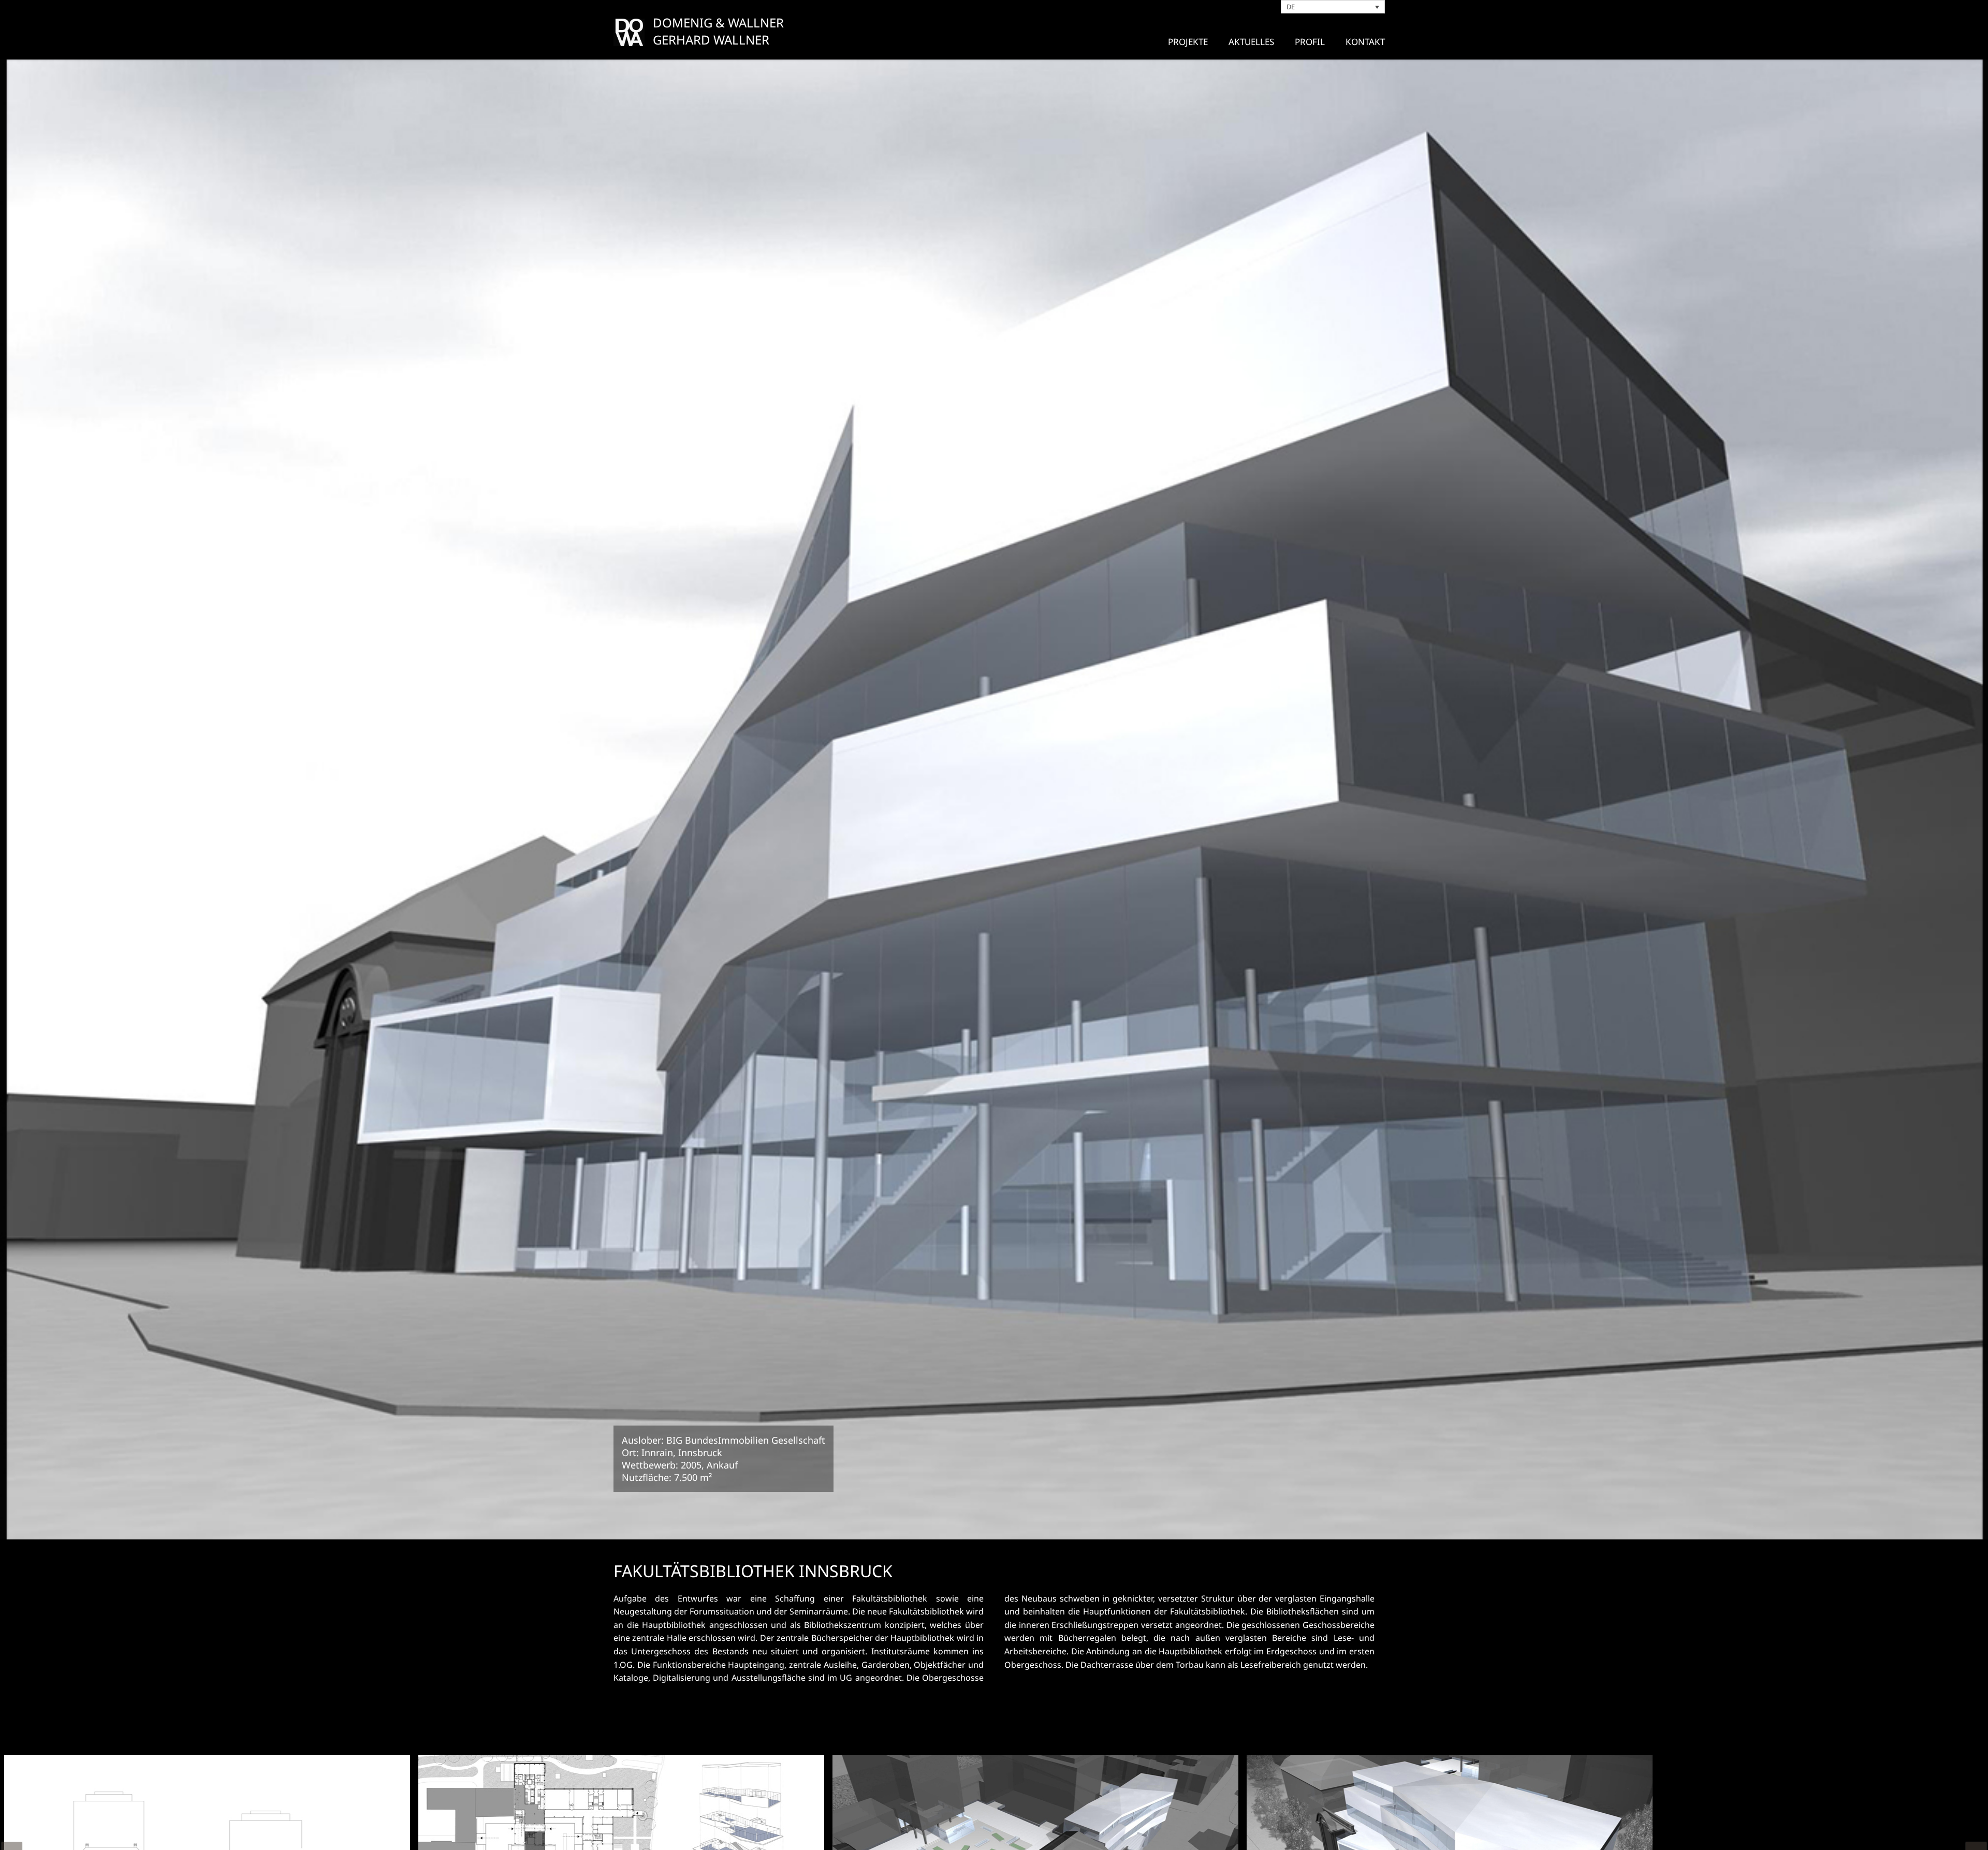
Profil (1310, 42)
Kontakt (1365, 42)
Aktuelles (1251, 42)
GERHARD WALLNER (711, 40)
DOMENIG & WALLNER (718, 23)
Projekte (1188, 42)
